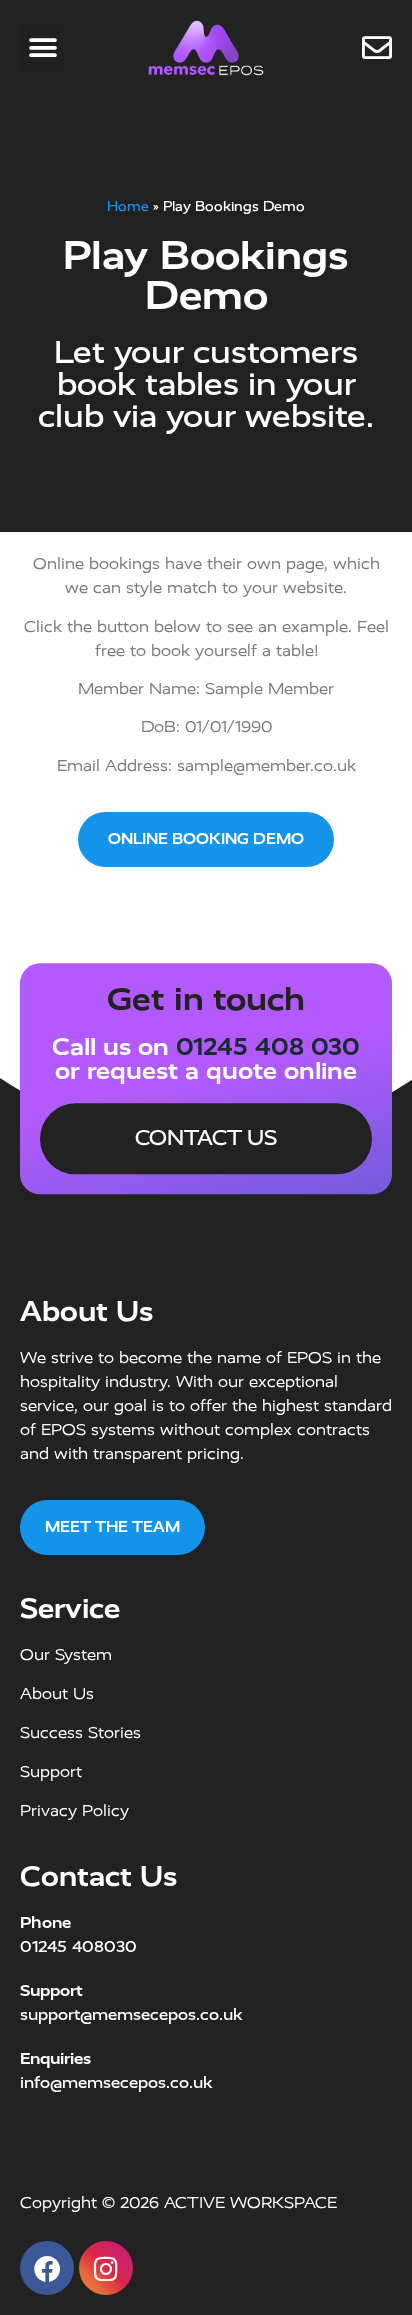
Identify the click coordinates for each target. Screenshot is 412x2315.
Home (128, 206)
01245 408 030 (268, 1047)
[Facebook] (47, 2268)
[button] (42, 47)
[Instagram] (106, 2268)
